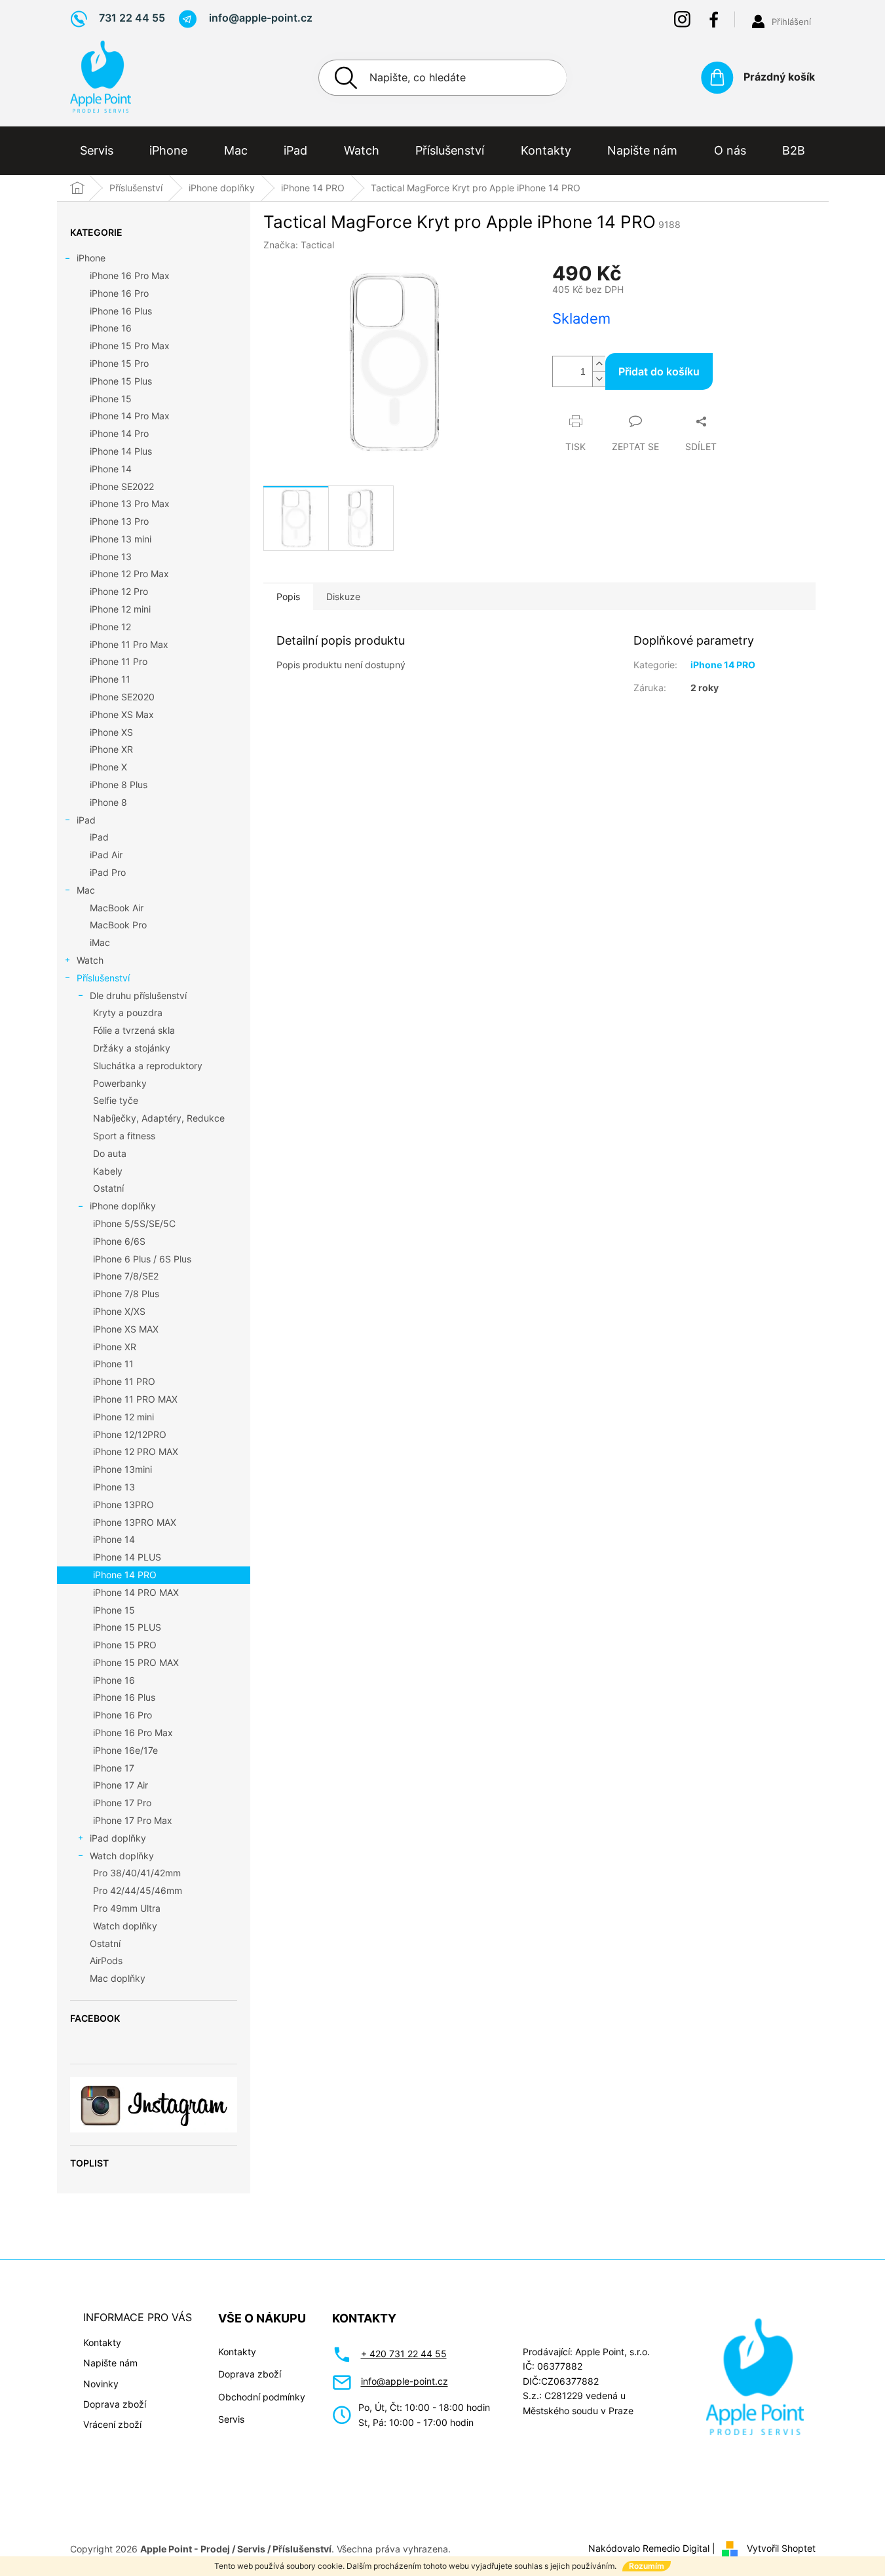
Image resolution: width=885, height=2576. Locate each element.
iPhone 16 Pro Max (130, 275)
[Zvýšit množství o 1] (599, 364)
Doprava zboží (115, 2404)
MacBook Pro (118, 925)
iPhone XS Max (122, 714)
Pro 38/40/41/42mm (137, 1873)
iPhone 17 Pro (122, 1803)
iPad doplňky (118, 1838)
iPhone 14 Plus (121, 451)
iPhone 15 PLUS (127, 1627)
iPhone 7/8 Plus (126, 1294)
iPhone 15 (111, 399)
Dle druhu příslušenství (138, 995)
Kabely (108, 1171)
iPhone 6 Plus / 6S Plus (142, 1259)
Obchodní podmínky (262, 2397)
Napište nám (110, 2363)
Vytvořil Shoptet (781, 2548)
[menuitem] (97, 151)
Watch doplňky (122, 1856)
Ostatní (108, 1188)
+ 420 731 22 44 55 (404, 2354)
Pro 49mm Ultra (127, 1908)
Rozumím (647, 2566)
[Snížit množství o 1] (599, 379)
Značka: (299, 245)
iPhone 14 (111, 469)
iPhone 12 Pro (119, 591)
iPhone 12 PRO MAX (136, 1451)
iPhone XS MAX (126, 1329)
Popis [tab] (288, 597)
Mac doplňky (118, 1978)
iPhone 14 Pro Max (130, 416)
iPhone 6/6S (119, 1241)
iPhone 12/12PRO (130, 1434)
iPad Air (106, 855)
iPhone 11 (110, 679)
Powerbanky (120, 1083)
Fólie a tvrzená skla (134, 1030)
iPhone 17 (114, 1768)
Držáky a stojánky (132, 1048)
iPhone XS (111, 732)
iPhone (91, 258)
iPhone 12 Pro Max (129, 574)
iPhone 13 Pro (119, 521)
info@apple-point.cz (405, 2381)
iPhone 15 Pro (119, 363)
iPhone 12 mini (120, 609)
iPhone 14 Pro (119, 433)
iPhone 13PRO (123, 1505)
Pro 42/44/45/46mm (138, 1890)
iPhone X (108, 767)
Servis (231, 2419)
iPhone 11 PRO (124, 1381)
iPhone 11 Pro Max (129, 644)
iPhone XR (111, 749)
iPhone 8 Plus (119, 785)
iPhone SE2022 (122, 486)
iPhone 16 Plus (121, 311)
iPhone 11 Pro (119, 661)
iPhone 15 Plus (121, 381)
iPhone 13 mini (121, 539)
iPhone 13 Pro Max (130, 503)
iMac (100, 942)
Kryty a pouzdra (128, 1013)
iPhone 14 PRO (125, 1575)
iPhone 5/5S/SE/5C (134, 1223)
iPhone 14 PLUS (127, 1557)
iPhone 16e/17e (125, 1750)
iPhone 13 (111, 557)
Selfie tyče (116, 1100)
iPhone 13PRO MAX (135, 1522)
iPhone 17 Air (121, 1785)
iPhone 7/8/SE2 (126, 1276)
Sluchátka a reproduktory (148, 1066)
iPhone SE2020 (122, 697)
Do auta (110, 1153)
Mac (86, 890)
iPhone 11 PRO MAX (135, 1399)
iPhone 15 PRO (125, 1645)
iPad (86, 820)
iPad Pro (108, 872)
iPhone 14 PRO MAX (136, 1592)
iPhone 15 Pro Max (130, 346)
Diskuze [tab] (343, 597)
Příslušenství (103, 978)
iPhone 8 (108, 802)
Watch (90, 960)
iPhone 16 (111, 328)
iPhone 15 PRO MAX (136, 1662)
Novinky (101, 2384)
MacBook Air (117, 908)
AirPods (106, 1960)
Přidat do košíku (659, 371)
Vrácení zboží (112, 2424)
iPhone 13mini (122, 1469)
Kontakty (102, 2342)
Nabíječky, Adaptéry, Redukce (159, 1118)
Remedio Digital (676, 2548)
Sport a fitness (124, 1136)
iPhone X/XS (119, 1311)
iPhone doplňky (123, 1206)
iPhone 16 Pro (119, 293)
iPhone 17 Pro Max (133, 1820)
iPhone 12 (110, 627)
